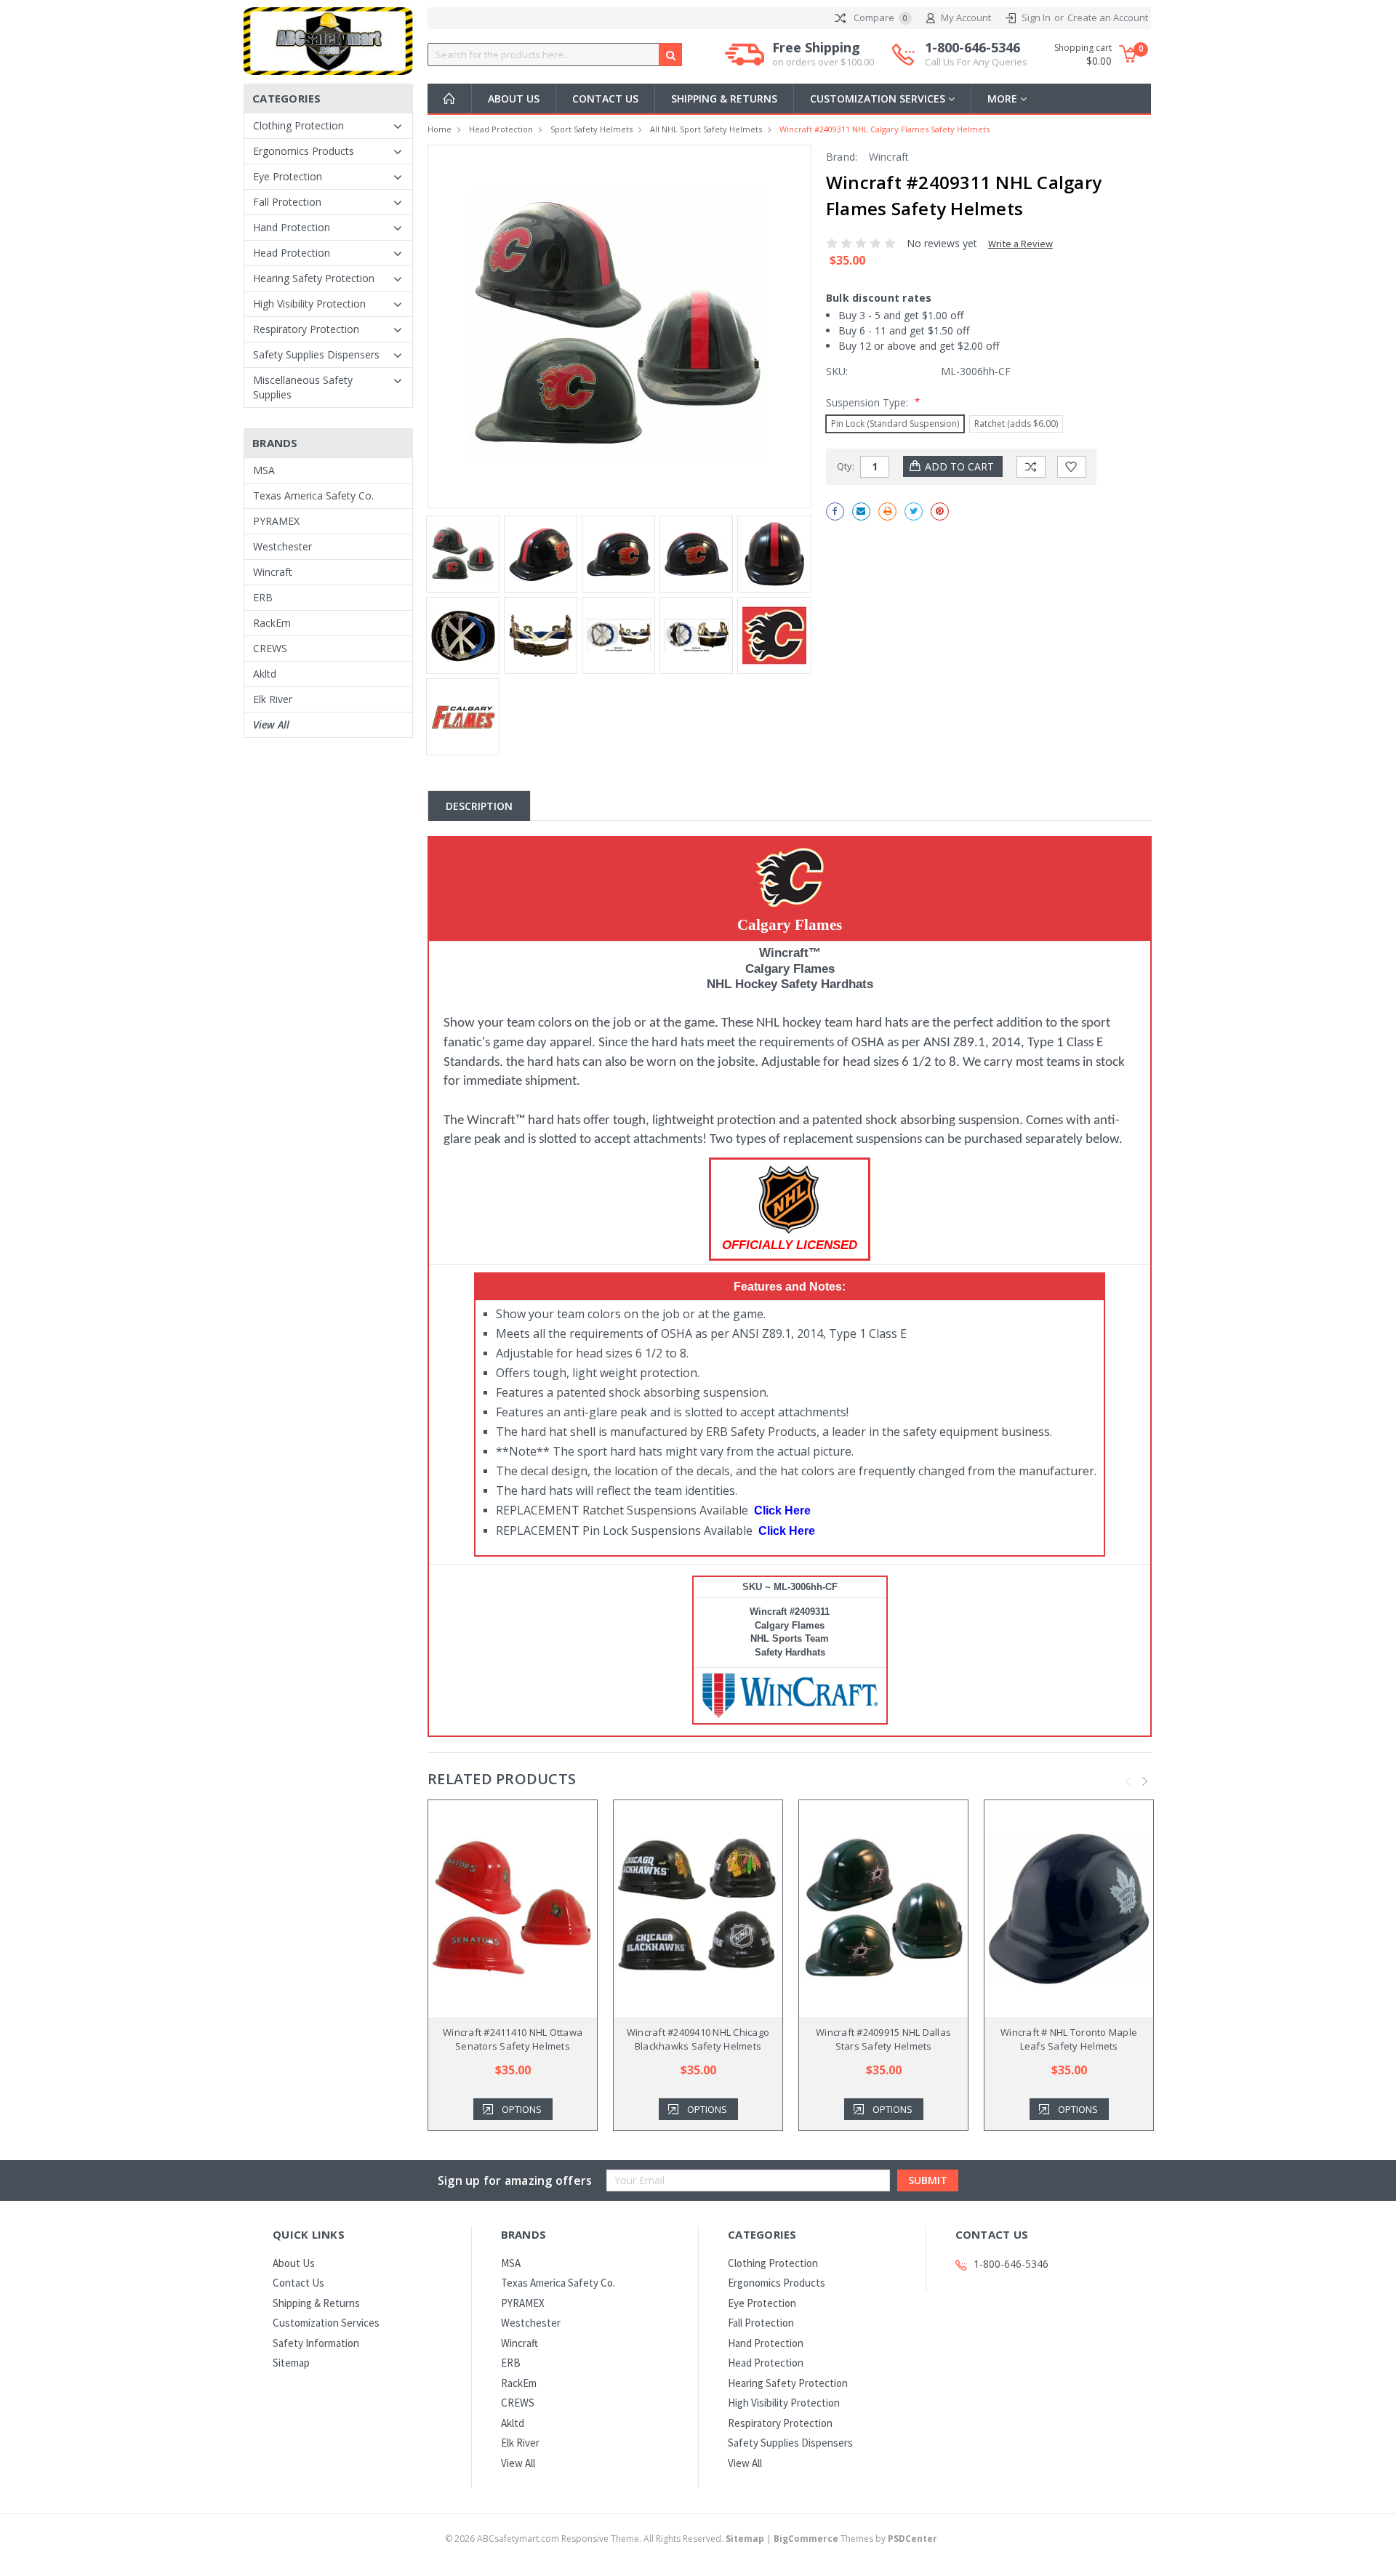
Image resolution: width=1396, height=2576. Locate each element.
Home (440, 129)
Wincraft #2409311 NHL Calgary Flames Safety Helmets (884, 129)
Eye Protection (288, 176)
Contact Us (605, 99)
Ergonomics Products (304, 151)
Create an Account (1108, 17)
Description (479, 806)
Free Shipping (823, 54)
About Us (514, 99)
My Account (966, 17)
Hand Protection (292, 227)
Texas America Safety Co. (313, 495)
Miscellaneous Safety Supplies (303, 387)
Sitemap (291, 2363)
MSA (264, 470)
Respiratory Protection (306, 329)
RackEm (272, 623)
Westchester (282, 546)
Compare (879, 17)
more (1004, 99)
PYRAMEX (276, 521)
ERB (263, 597)
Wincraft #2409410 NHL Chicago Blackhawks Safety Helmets (698, 2039)
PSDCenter (912, 2539)
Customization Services (879, 99)
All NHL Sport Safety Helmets (706, 129)
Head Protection (292, 253)
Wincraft (273, 572)
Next (1145, 1781)
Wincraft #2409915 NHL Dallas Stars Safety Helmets (883, 2039)
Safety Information (316, 2343)
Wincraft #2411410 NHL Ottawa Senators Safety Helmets (513, 2039)
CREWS (270, 648)
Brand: (842, 157)
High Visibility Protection (309, 304)
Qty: (846, 466)
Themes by (855, 2539)
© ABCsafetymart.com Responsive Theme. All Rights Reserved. (605, 2539)
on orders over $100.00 (823, 62)
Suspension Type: (873, 402)
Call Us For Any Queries (976, 62)
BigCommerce (806, 2539)
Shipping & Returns (724, 99)
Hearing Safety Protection (314, 278)
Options (522, 2109)
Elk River (273, 699)
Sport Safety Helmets (591, 129)
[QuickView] (501, 1909)
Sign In (1036, 17)
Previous (1128, 1781)
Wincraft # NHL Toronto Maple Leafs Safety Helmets (1069, 2039)
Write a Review (1020, 244)
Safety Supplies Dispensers (316, 354)
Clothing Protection (298, 125)
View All (271, 725)
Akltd (265, 674)
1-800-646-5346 (976, 54)
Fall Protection (287, 202)
